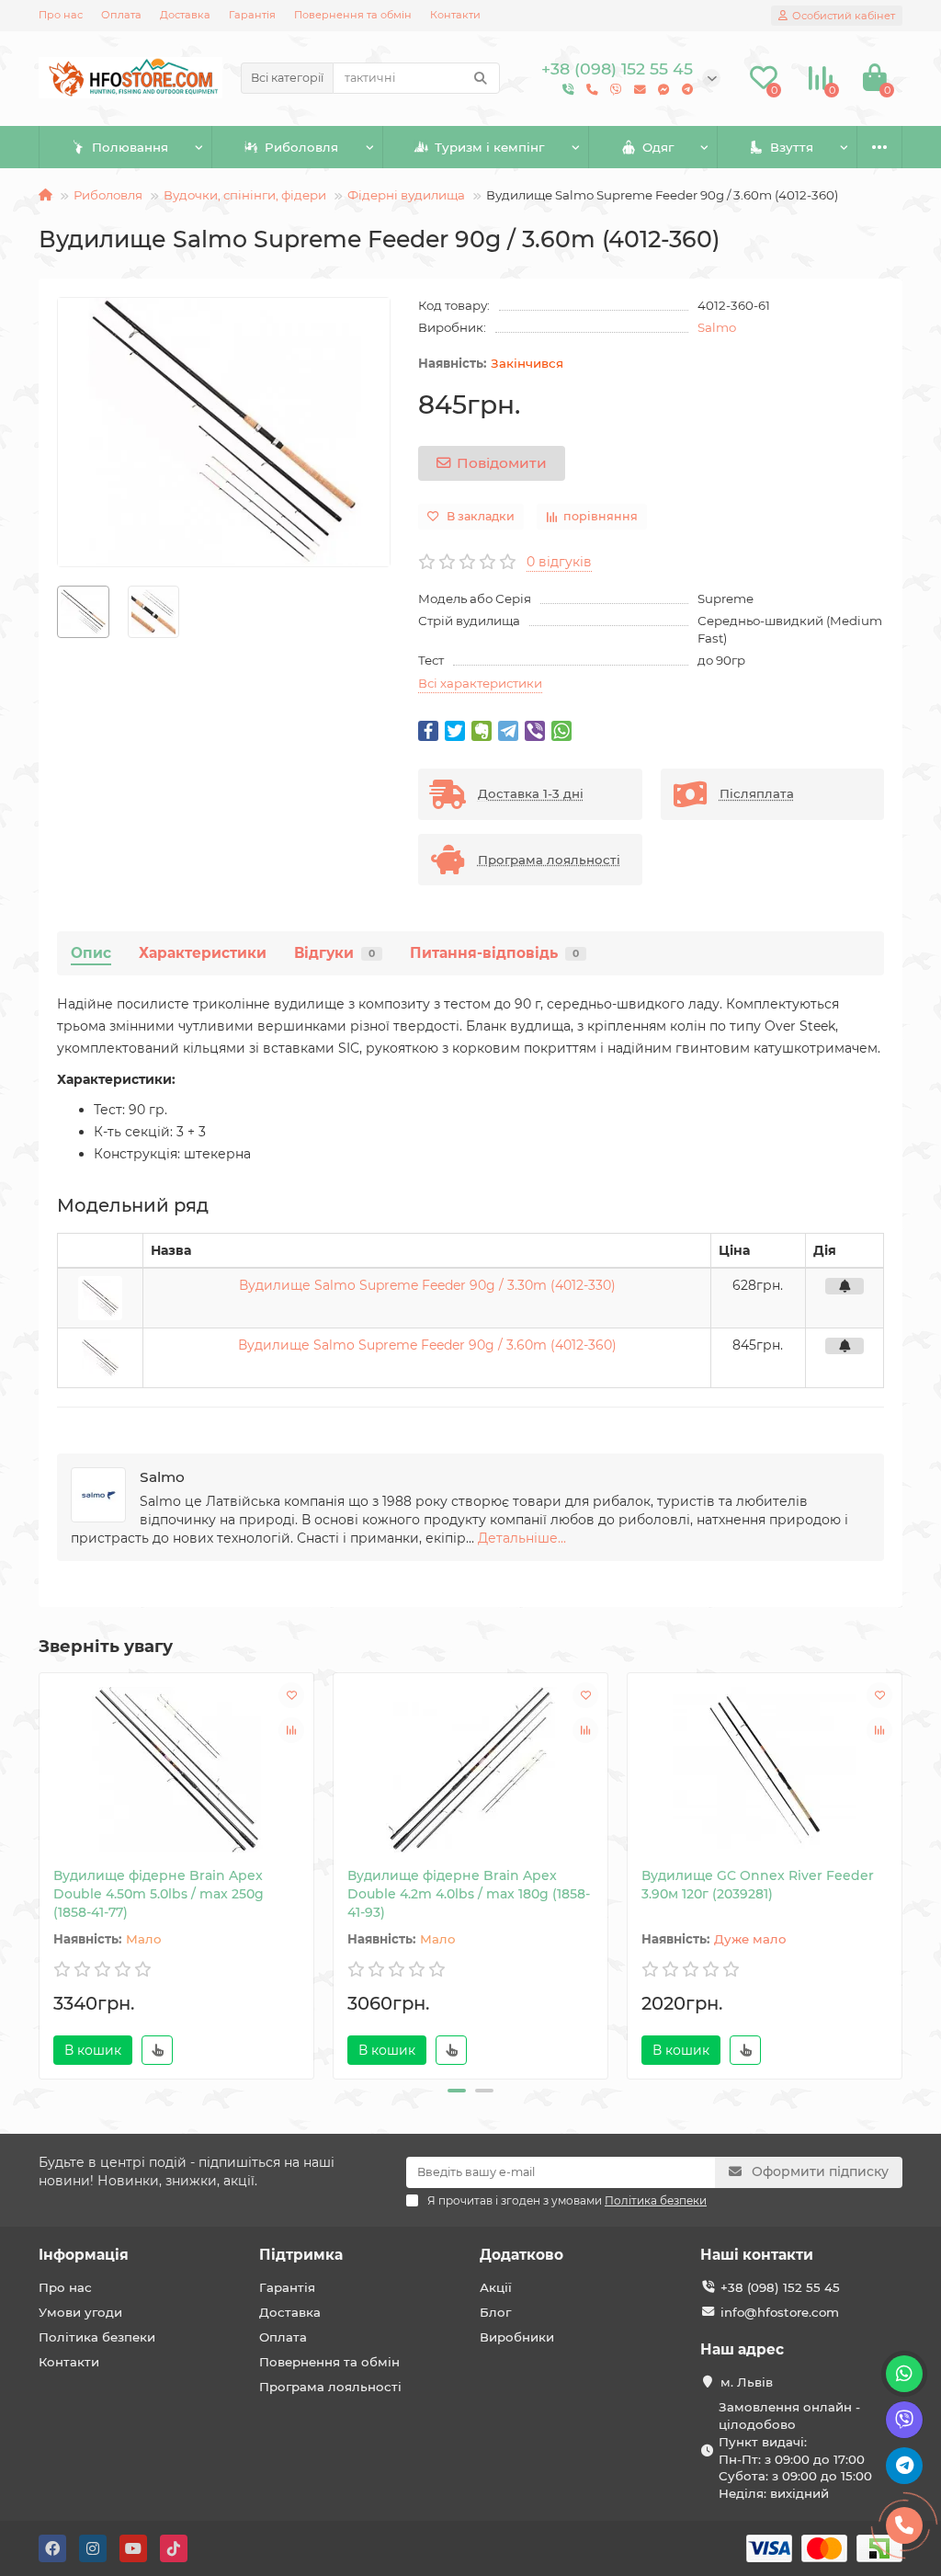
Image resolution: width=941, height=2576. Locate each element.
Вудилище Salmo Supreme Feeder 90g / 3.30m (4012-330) (427, 1285)
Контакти (455, 15)
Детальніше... (522, 1538)
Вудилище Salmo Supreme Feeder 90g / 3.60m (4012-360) (427, 1345)
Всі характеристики (480, 683)
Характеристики (203, 953)
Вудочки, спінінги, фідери (245, 195)
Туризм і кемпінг (489, 147)
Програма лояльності (330, 2387)
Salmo (717, 327)
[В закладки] (291, 1695)
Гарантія (252, 15)
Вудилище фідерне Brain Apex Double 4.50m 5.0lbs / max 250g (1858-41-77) (159, 1894)
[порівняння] (291, 1730)
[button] (457, 2091)
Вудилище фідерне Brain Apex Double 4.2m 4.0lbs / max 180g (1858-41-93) (469, 1894)
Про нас (61, 15)
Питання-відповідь (494, 953)
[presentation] (40, 1873)
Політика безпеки (97, 2337)
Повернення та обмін (353, 15)
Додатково (522, 2255)
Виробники (517, 2337)
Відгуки (334, 953)
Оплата (121, 15)
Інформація (84, 2255)
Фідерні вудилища (406, 195)
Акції (496, 2287)
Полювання (130, 147)
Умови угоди (80, 2312)
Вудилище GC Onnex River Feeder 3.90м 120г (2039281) (758, 1885)
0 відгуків (559, 562)
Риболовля (301, 147)
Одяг (658, 147)
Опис (91, 953)
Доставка (185, 15)
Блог (495, 2312)
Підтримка (301, 2255)
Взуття (792, 147)
